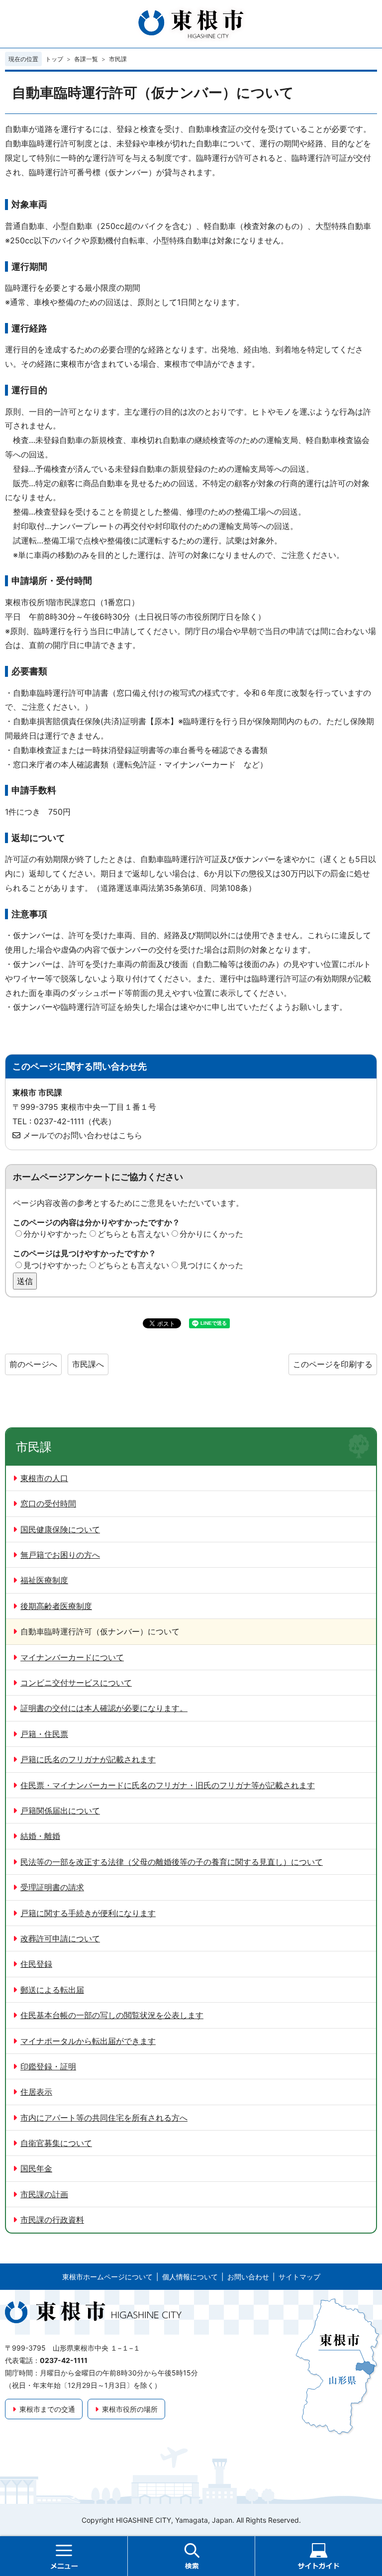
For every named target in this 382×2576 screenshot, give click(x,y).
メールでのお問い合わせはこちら (83, 1135)
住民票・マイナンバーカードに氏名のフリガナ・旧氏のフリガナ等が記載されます (168, 1785)
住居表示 (36, 2092)
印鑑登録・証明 (48, 2066)
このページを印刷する (333, 1364)
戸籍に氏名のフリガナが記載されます (88, 1759)
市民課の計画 (44, 2194)
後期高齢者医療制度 (56, 1606)
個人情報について (190, 2277)
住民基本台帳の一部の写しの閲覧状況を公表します (112, 2015)
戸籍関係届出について (60, 1811)
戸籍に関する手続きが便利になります (88, 1913)
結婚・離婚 (40, 1836)
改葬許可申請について (60, 1938)
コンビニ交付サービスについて (76, 1683)
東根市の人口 (44, 1478)
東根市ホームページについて (107, 2277)
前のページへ (33, 1364)
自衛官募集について (56, 2143)
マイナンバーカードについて (72, 1657)
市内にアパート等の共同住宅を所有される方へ (104, 2118)
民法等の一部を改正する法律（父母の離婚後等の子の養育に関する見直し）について (172, 1862)
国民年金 (36, 2168)
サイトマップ (299, 2277)
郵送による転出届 (52, 1990)
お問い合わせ (248, 2277)
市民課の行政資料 (52, 2220)
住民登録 (36, 1964)
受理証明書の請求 (52, 1887)
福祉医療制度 (44, 1580)
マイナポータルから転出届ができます (88, 2041)
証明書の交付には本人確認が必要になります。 (104, 1708)
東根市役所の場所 (130, 2409)
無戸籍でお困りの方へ (60, 1555)
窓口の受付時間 (48, 1503)
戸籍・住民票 (44, 1734)
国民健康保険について (60, 1529)
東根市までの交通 (47, 2409)
